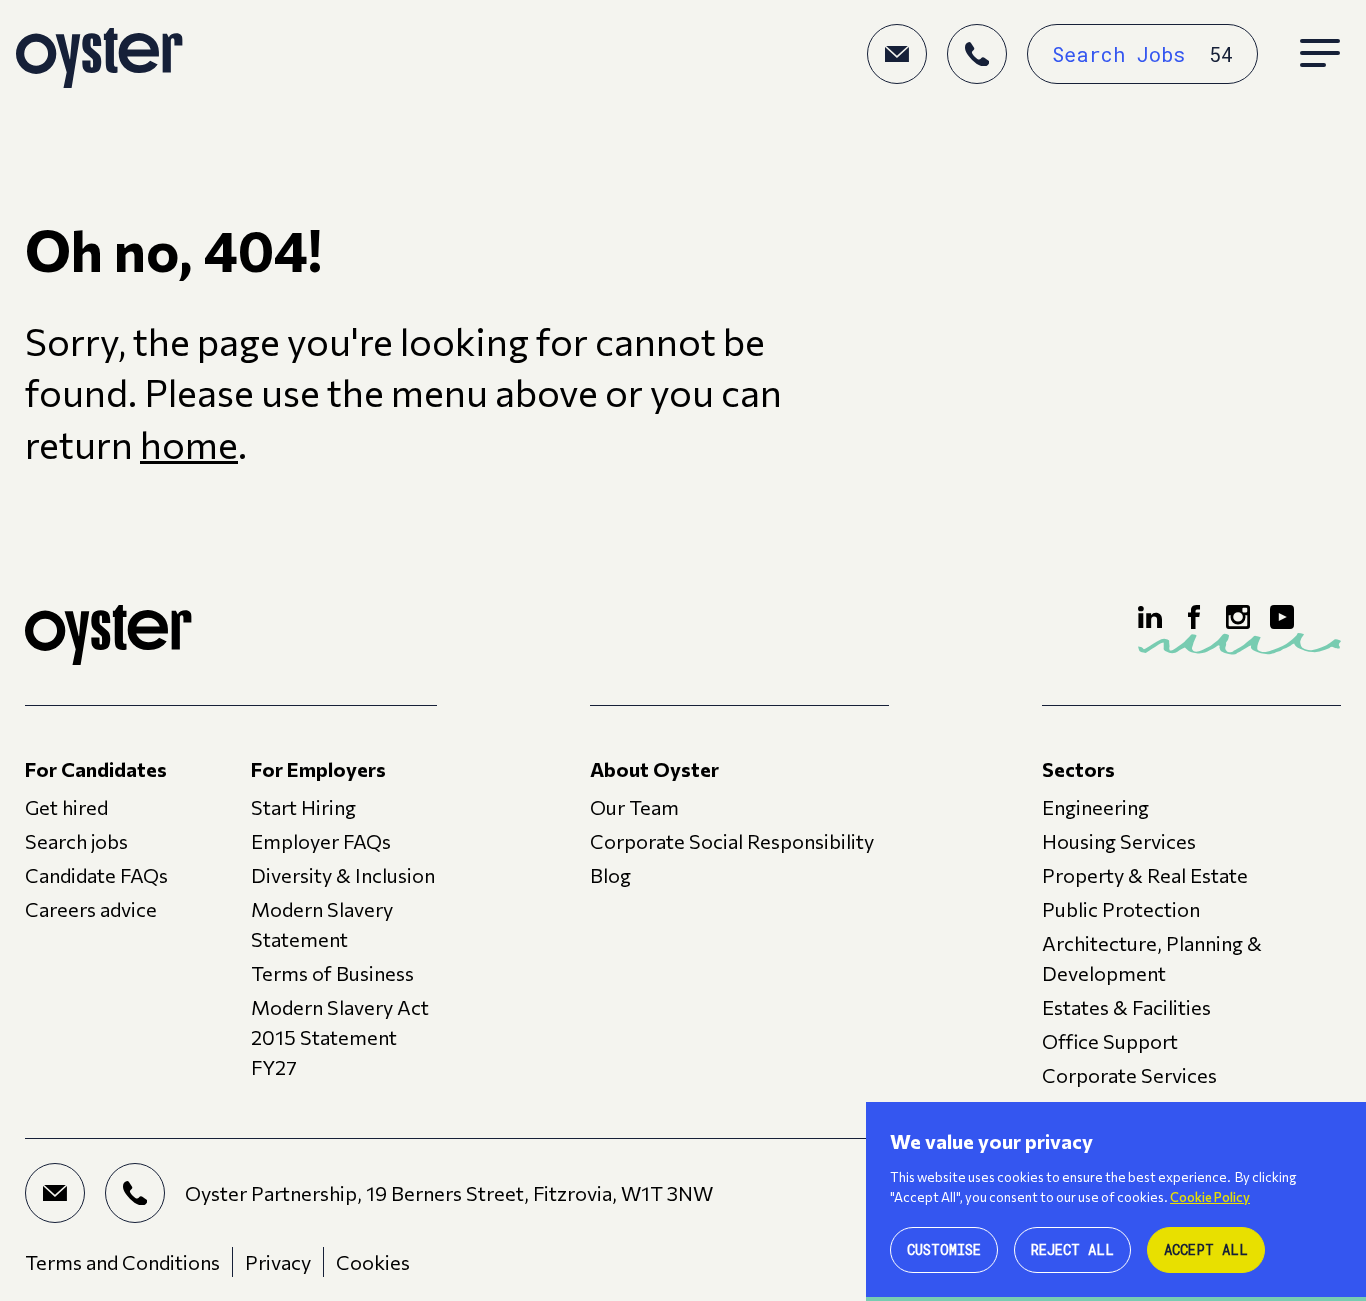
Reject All (1072, 1249)
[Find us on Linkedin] (1150, 617)
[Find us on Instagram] (1238, 617)
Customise (944, 1249)
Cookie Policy (1210, 1197)
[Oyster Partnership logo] (99, 54)
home (189, 443)
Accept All (1206, 1249)
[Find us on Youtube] (1282, 617)
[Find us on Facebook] (1194, 617)
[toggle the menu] (1320, 54)
